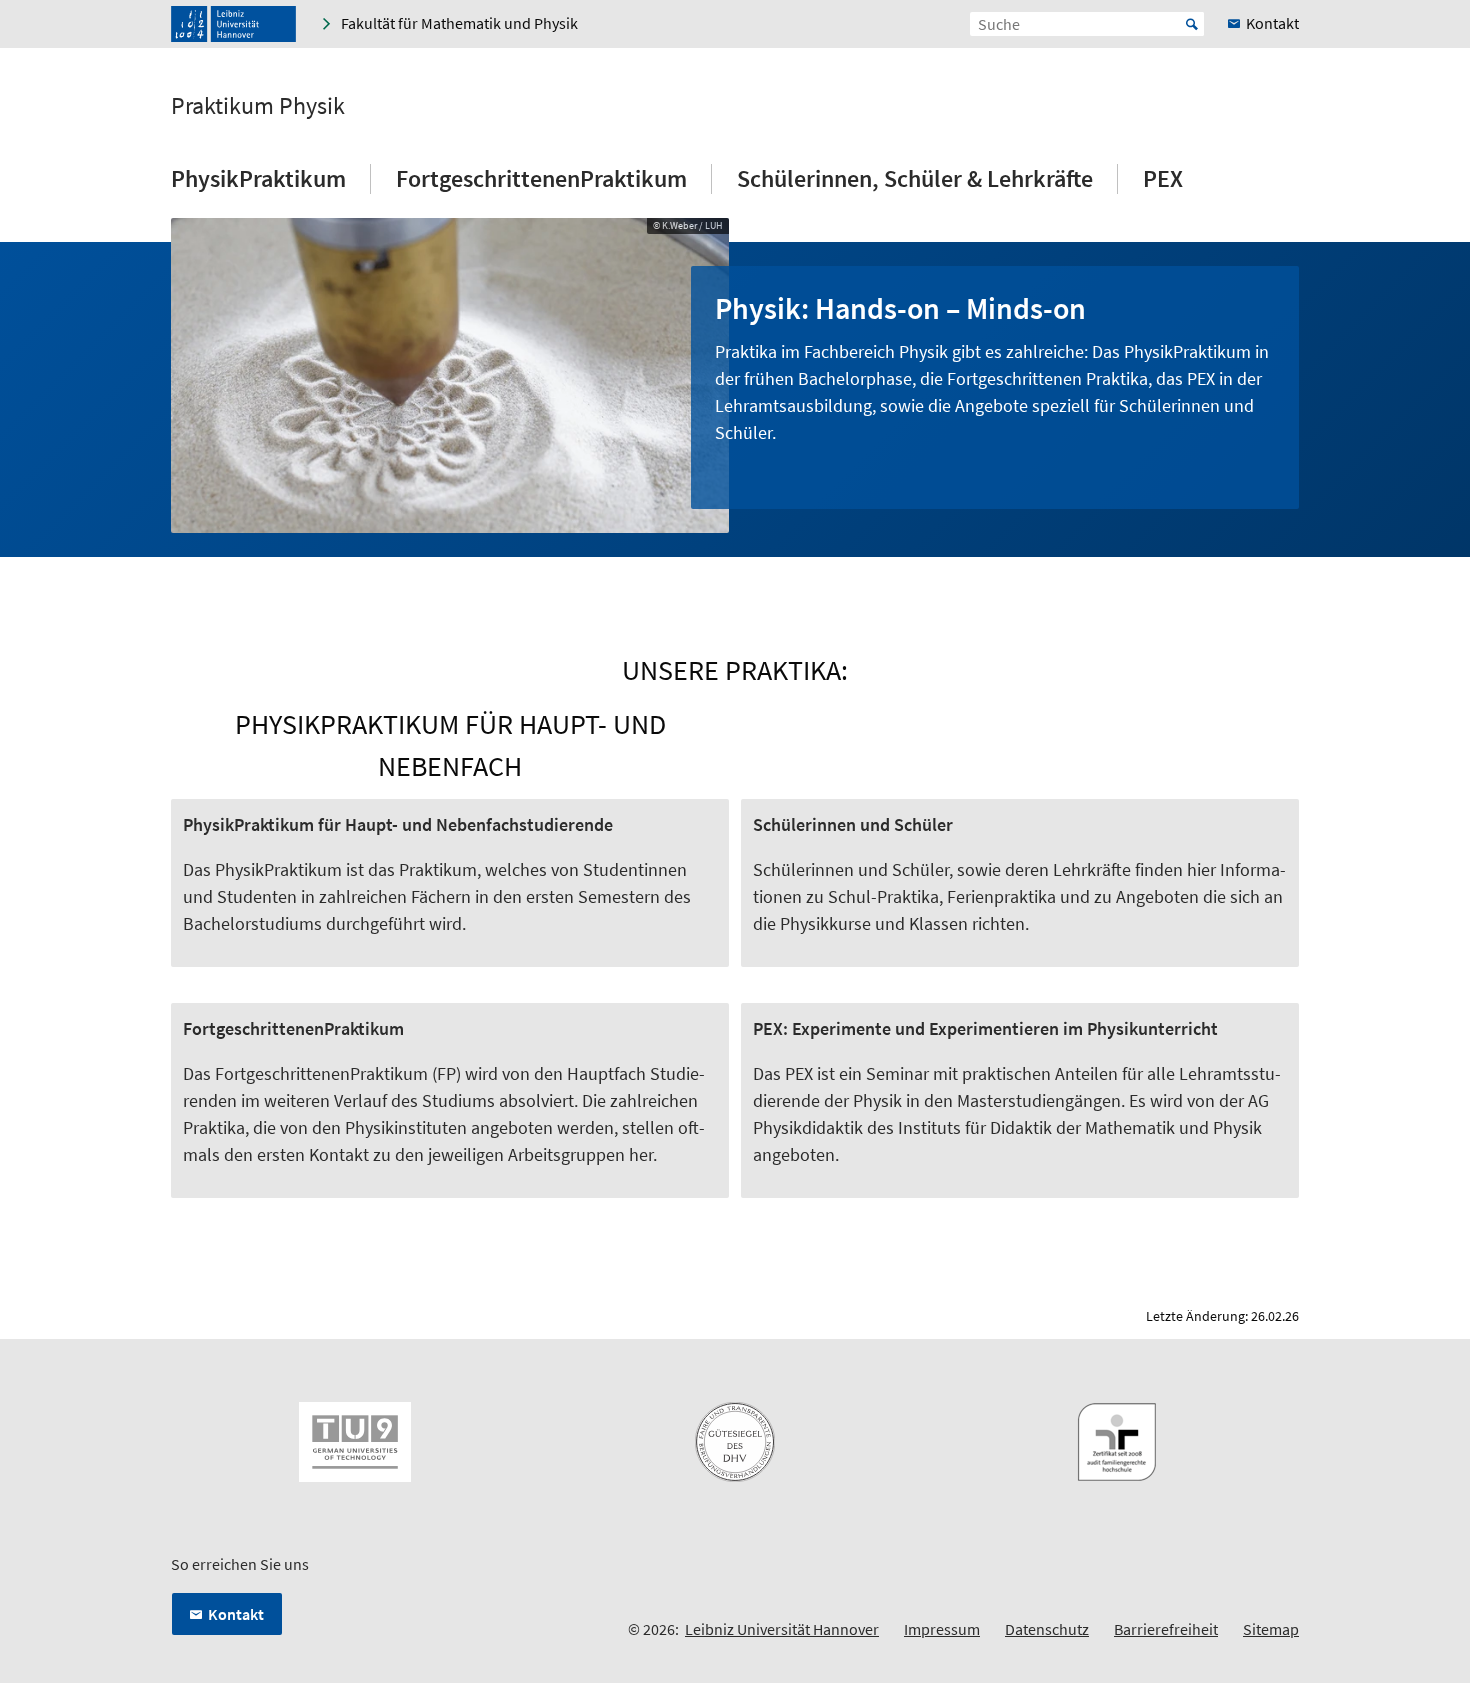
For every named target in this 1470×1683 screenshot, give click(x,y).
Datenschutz (1047, 1629)
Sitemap (1271, 1629)
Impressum (942, 1629)
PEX (1163, 178)
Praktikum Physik (258, 106)
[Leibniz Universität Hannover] (233, 24)
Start (1192, 24)
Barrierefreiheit (1166, 1629)
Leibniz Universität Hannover (782, 1629)
